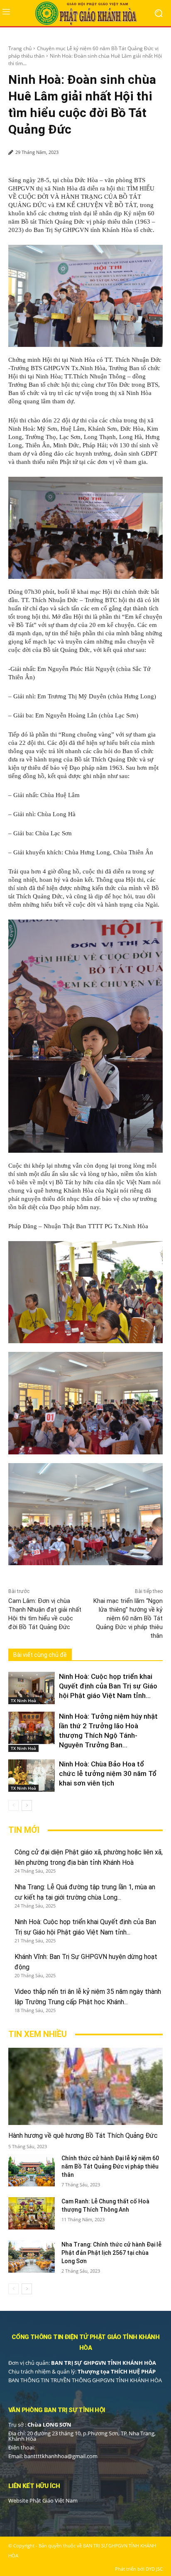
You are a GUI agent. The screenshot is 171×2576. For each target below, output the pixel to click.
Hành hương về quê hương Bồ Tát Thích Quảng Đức (83, 2136)
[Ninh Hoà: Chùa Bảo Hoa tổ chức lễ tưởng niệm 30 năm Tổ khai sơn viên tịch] (32, 1776)
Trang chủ (20, 48)
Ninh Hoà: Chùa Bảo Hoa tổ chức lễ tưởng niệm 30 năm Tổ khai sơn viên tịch (108, 1773)
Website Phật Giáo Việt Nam (43, 2500)
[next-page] (27, 1805)
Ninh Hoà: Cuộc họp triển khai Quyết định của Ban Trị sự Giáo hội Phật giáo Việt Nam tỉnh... (108, 1686)
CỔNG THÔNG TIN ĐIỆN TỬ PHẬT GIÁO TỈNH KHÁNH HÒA (85, 2342)
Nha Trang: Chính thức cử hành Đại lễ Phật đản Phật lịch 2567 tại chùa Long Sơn (111, 2253)
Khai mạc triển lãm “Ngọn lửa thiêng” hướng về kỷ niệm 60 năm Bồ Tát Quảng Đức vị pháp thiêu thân (128, 1618)
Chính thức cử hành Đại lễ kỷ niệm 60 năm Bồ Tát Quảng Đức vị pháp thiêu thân (110, 2166)
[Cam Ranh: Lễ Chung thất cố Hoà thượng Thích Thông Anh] (32, 2213)
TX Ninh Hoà (23, 1700)
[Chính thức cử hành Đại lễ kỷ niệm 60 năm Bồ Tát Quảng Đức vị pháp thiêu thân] (32, 2170)
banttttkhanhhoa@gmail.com (61, 2456)
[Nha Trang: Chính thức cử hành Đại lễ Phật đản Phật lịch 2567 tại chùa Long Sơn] (32, 2256)
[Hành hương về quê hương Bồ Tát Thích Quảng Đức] (85, 2086)
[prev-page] (13, 1805)
